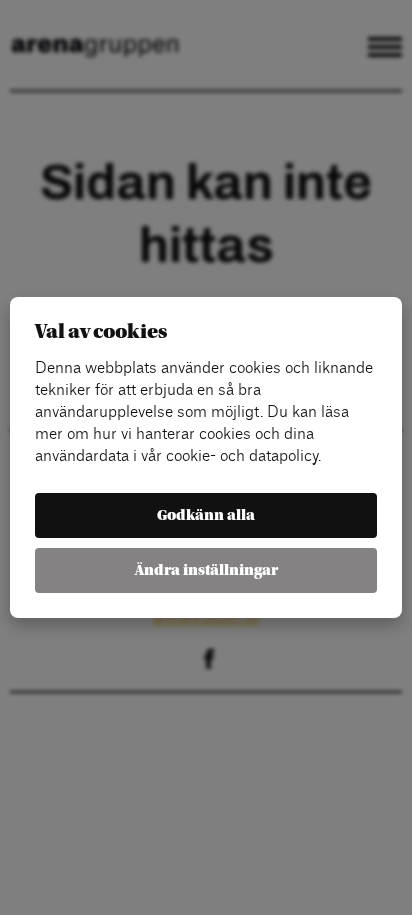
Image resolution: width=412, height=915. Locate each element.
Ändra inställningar (206, 570)
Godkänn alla (206, 515)
